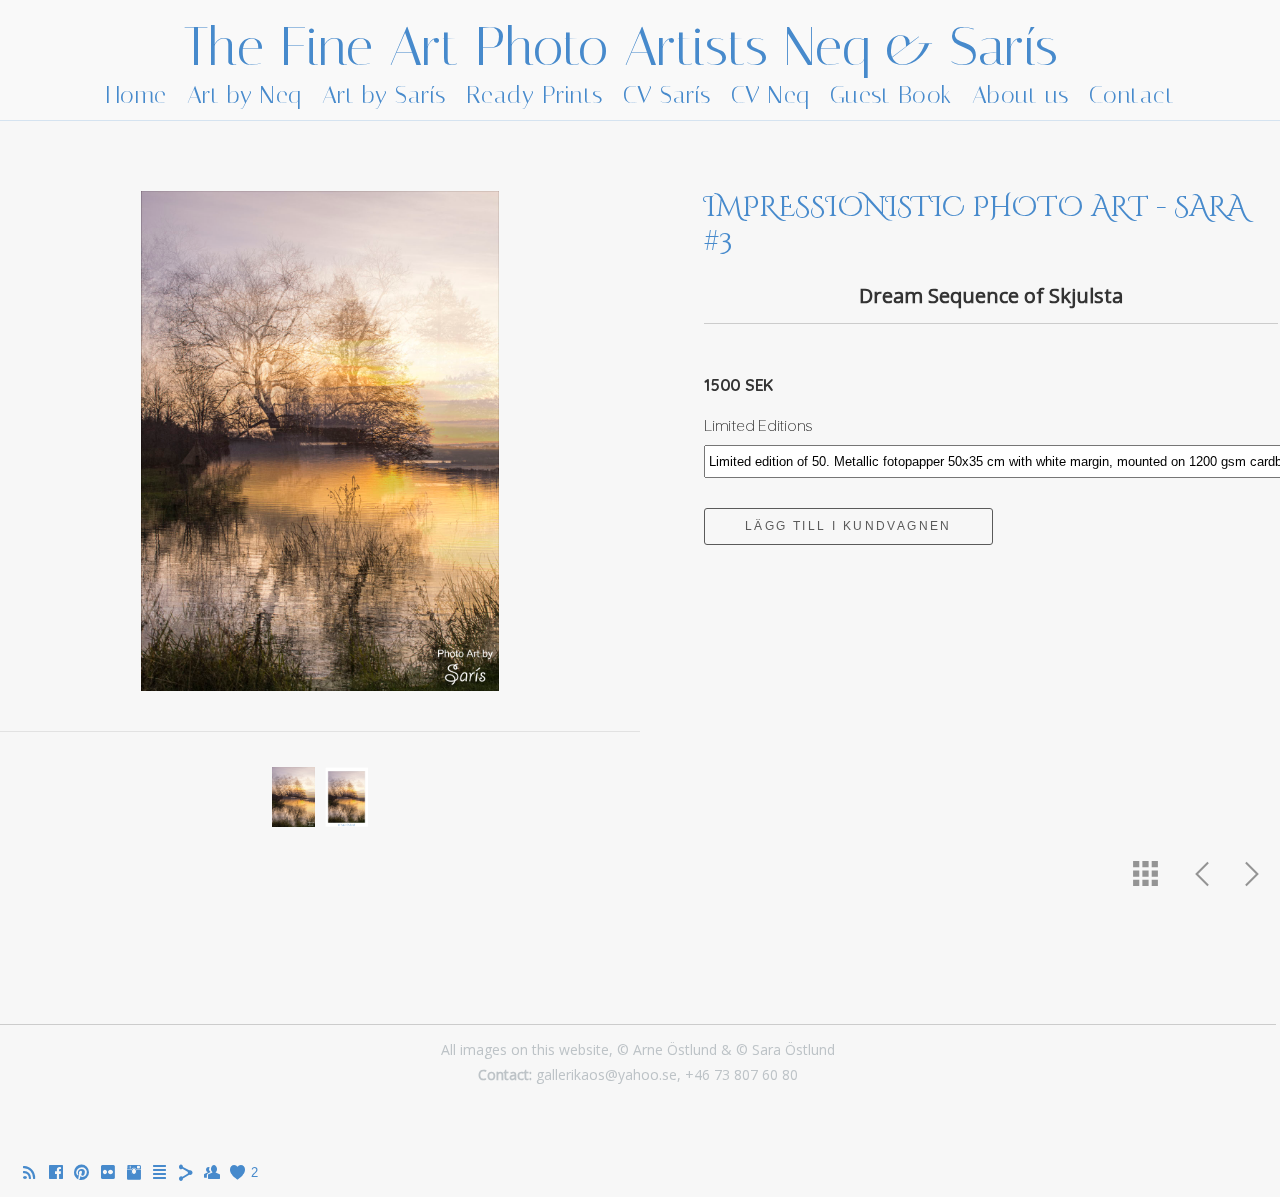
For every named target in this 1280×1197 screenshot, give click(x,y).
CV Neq (770, 95)
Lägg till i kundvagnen (848, 526)
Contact (1132, 95)
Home (136, 95)
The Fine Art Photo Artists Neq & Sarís (620, 47)
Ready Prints (534, 95)
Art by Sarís (384, 95)
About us (1020, 95)
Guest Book (891, 95)
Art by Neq (244, 95)
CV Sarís (667, 95)
